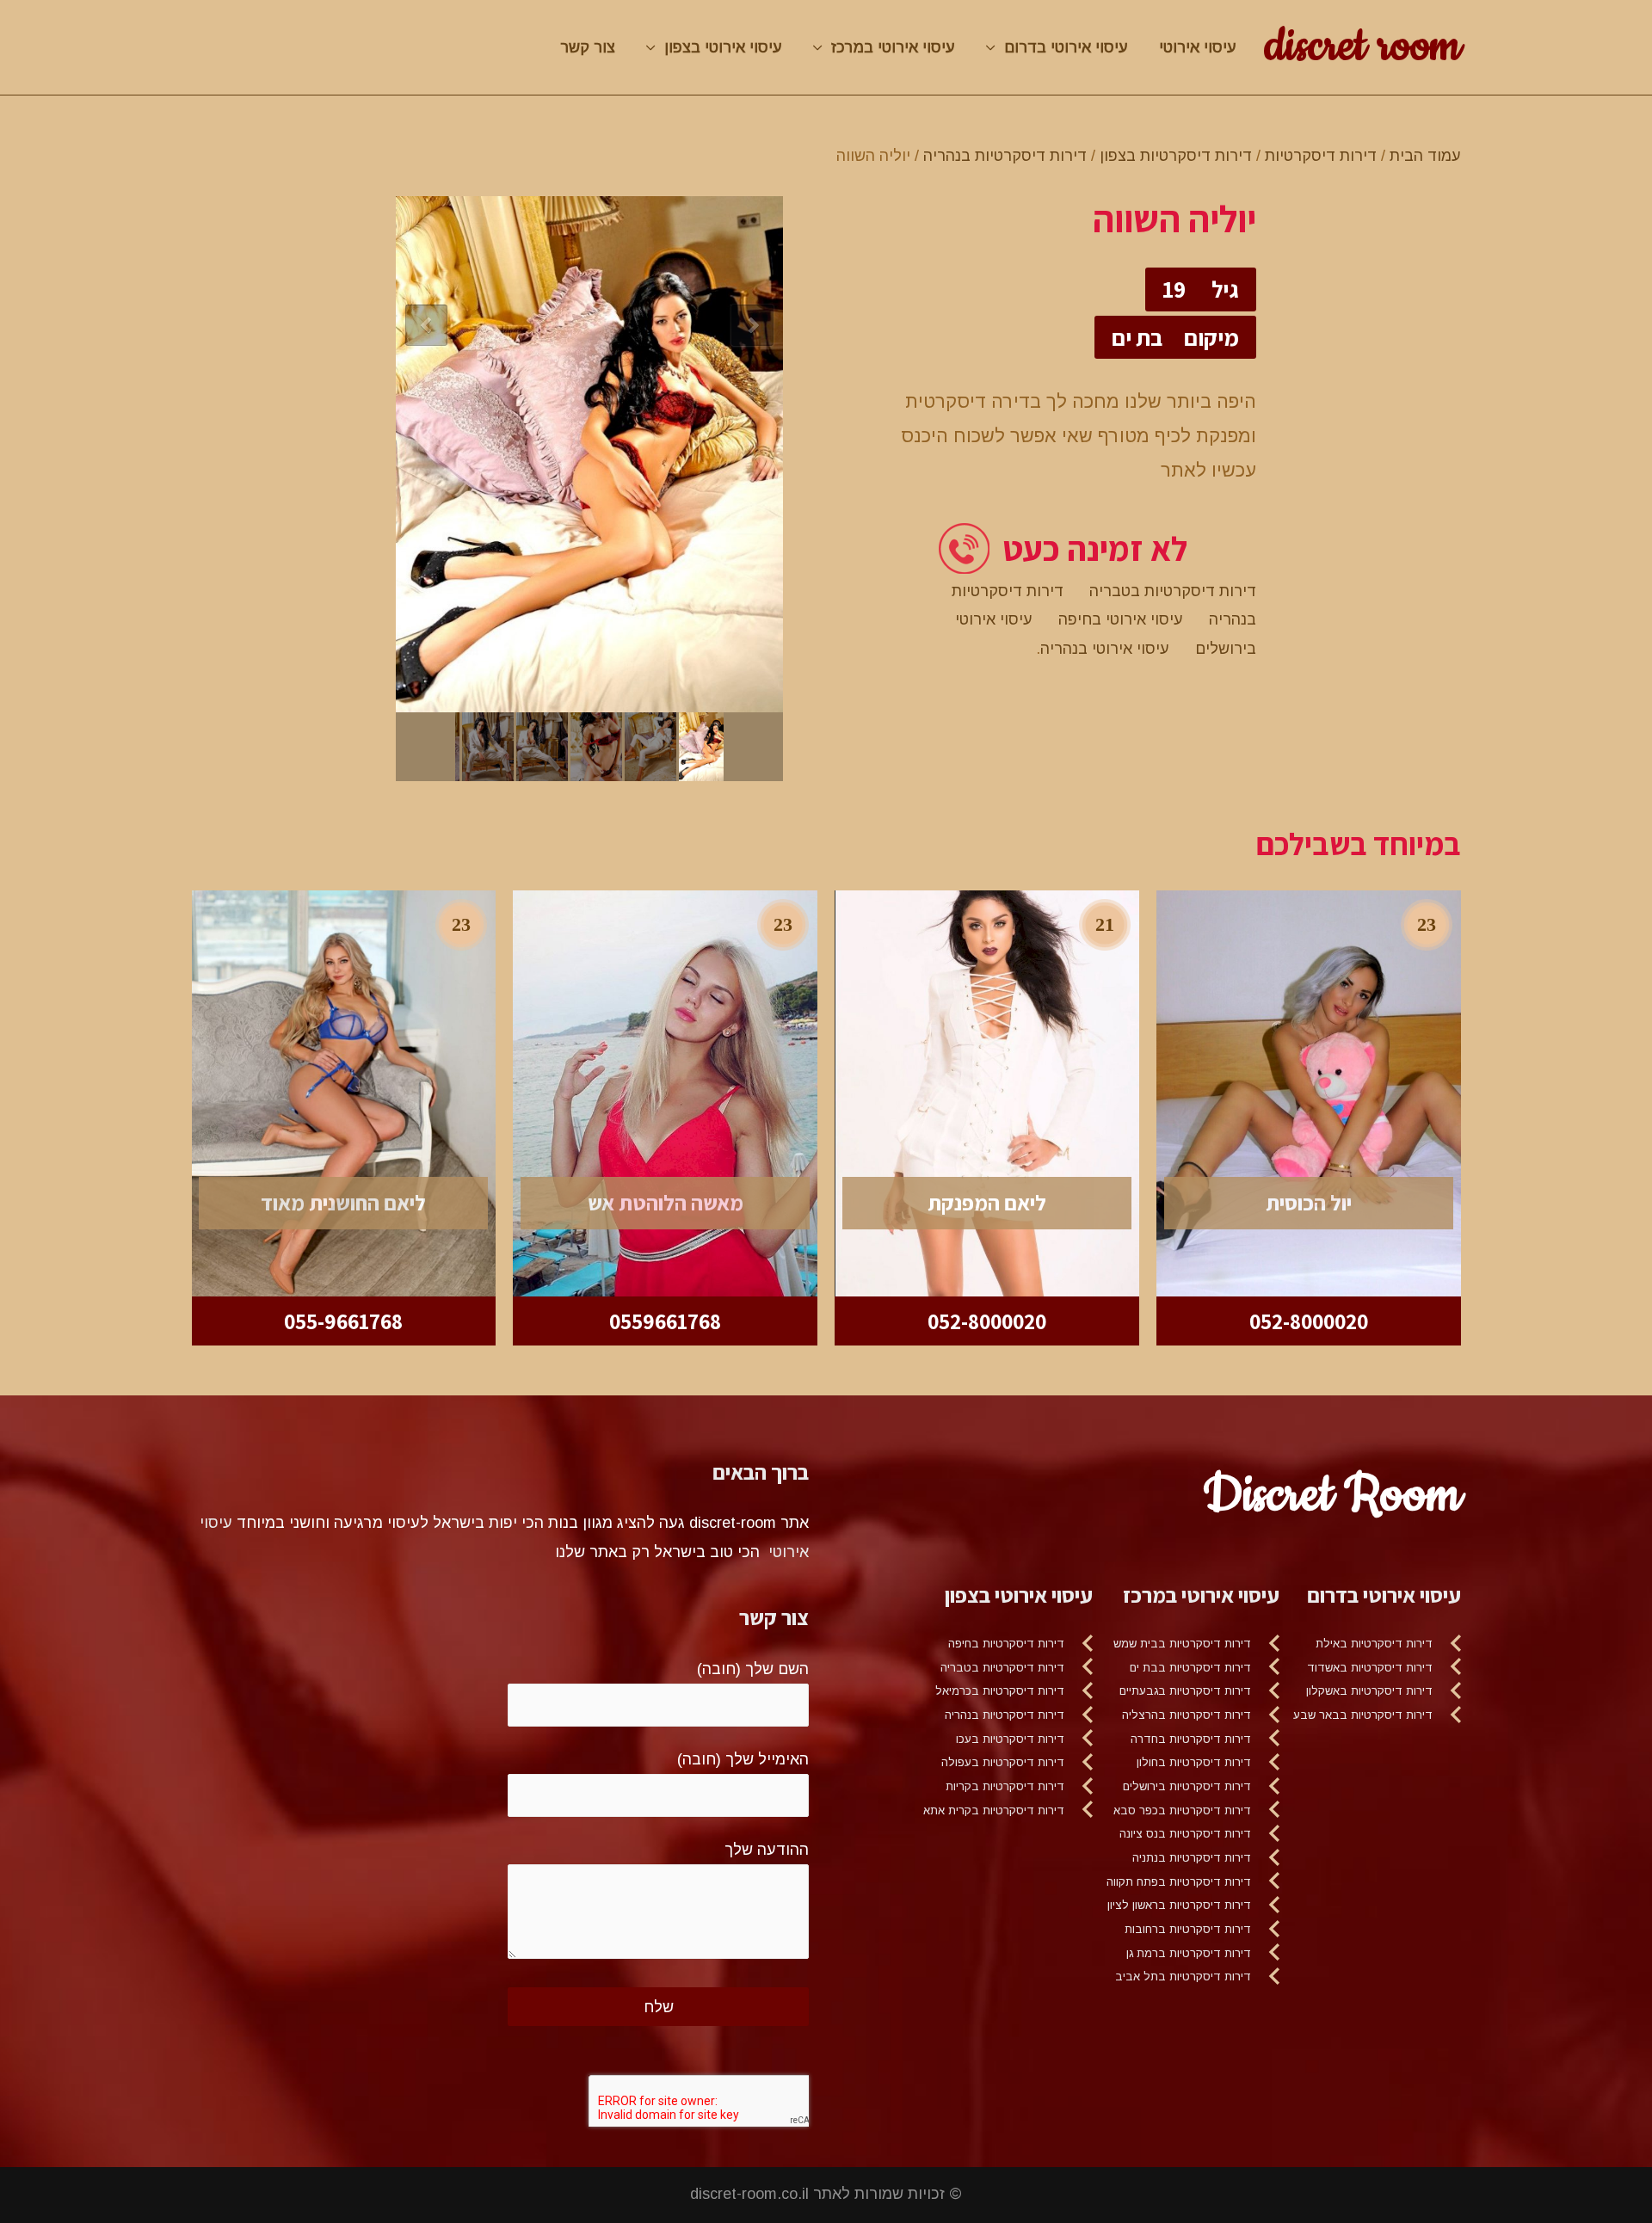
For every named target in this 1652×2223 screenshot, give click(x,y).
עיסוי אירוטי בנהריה (1105, 649)
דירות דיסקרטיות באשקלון (1369, 1691)
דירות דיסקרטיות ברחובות (1188, 1929)
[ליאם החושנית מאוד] (344, 1093)
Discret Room (1332, 1495)
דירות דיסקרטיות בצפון (1176, 156)
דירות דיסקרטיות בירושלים (1187, 1786)
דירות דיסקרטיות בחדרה (1191, 1739)
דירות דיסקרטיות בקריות (1005, 1786)
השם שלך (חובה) (753, 1669)
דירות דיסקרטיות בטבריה (1173, 591)
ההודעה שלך (767, 1850)
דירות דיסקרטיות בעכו (1010, 1739)
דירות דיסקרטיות (1321, 156)
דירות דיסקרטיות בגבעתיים (1185, 1691)
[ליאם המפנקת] (987, 1093)
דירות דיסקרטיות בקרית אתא (994, 1810)
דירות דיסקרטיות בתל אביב (1183, 1977)
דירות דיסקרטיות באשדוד (1370, 1668)
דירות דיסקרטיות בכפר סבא (1182, 1810)
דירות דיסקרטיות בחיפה (1006, 1644)
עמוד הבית (1425, 156)
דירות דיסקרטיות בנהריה (1005, 156)
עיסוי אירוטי (1198, 47)
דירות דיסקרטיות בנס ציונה (1185, 1834)
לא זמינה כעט (1095, 548)
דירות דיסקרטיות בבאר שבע (1363, 1715)
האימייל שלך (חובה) (743, 1759)
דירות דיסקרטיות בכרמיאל (1000, 1691)
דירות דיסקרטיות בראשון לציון (1179, 1905)
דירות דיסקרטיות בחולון (1194, 1762)
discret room (1363, 46)
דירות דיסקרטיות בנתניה (1192, 1858)
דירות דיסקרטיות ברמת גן (1189, 1953)
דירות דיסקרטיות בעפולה (1003, 1762)
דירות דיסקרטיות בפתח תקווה (1179, 1882)
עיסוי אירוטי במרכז (893, 47)
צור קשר (588, 47)
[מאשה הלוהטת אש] (665, 1093)
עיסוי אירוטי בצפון (723, 47)
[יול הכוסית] (1309, 1093)
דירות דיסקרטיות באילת (1374, 1644)
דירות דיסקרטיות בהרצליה (1187, 1715)
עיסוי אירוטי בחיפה (1121, 619)
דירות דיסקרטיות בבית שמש (1182, 1644)
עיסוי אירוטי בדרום (1066, 47)
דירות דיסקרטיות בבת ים (1190, 1668)
